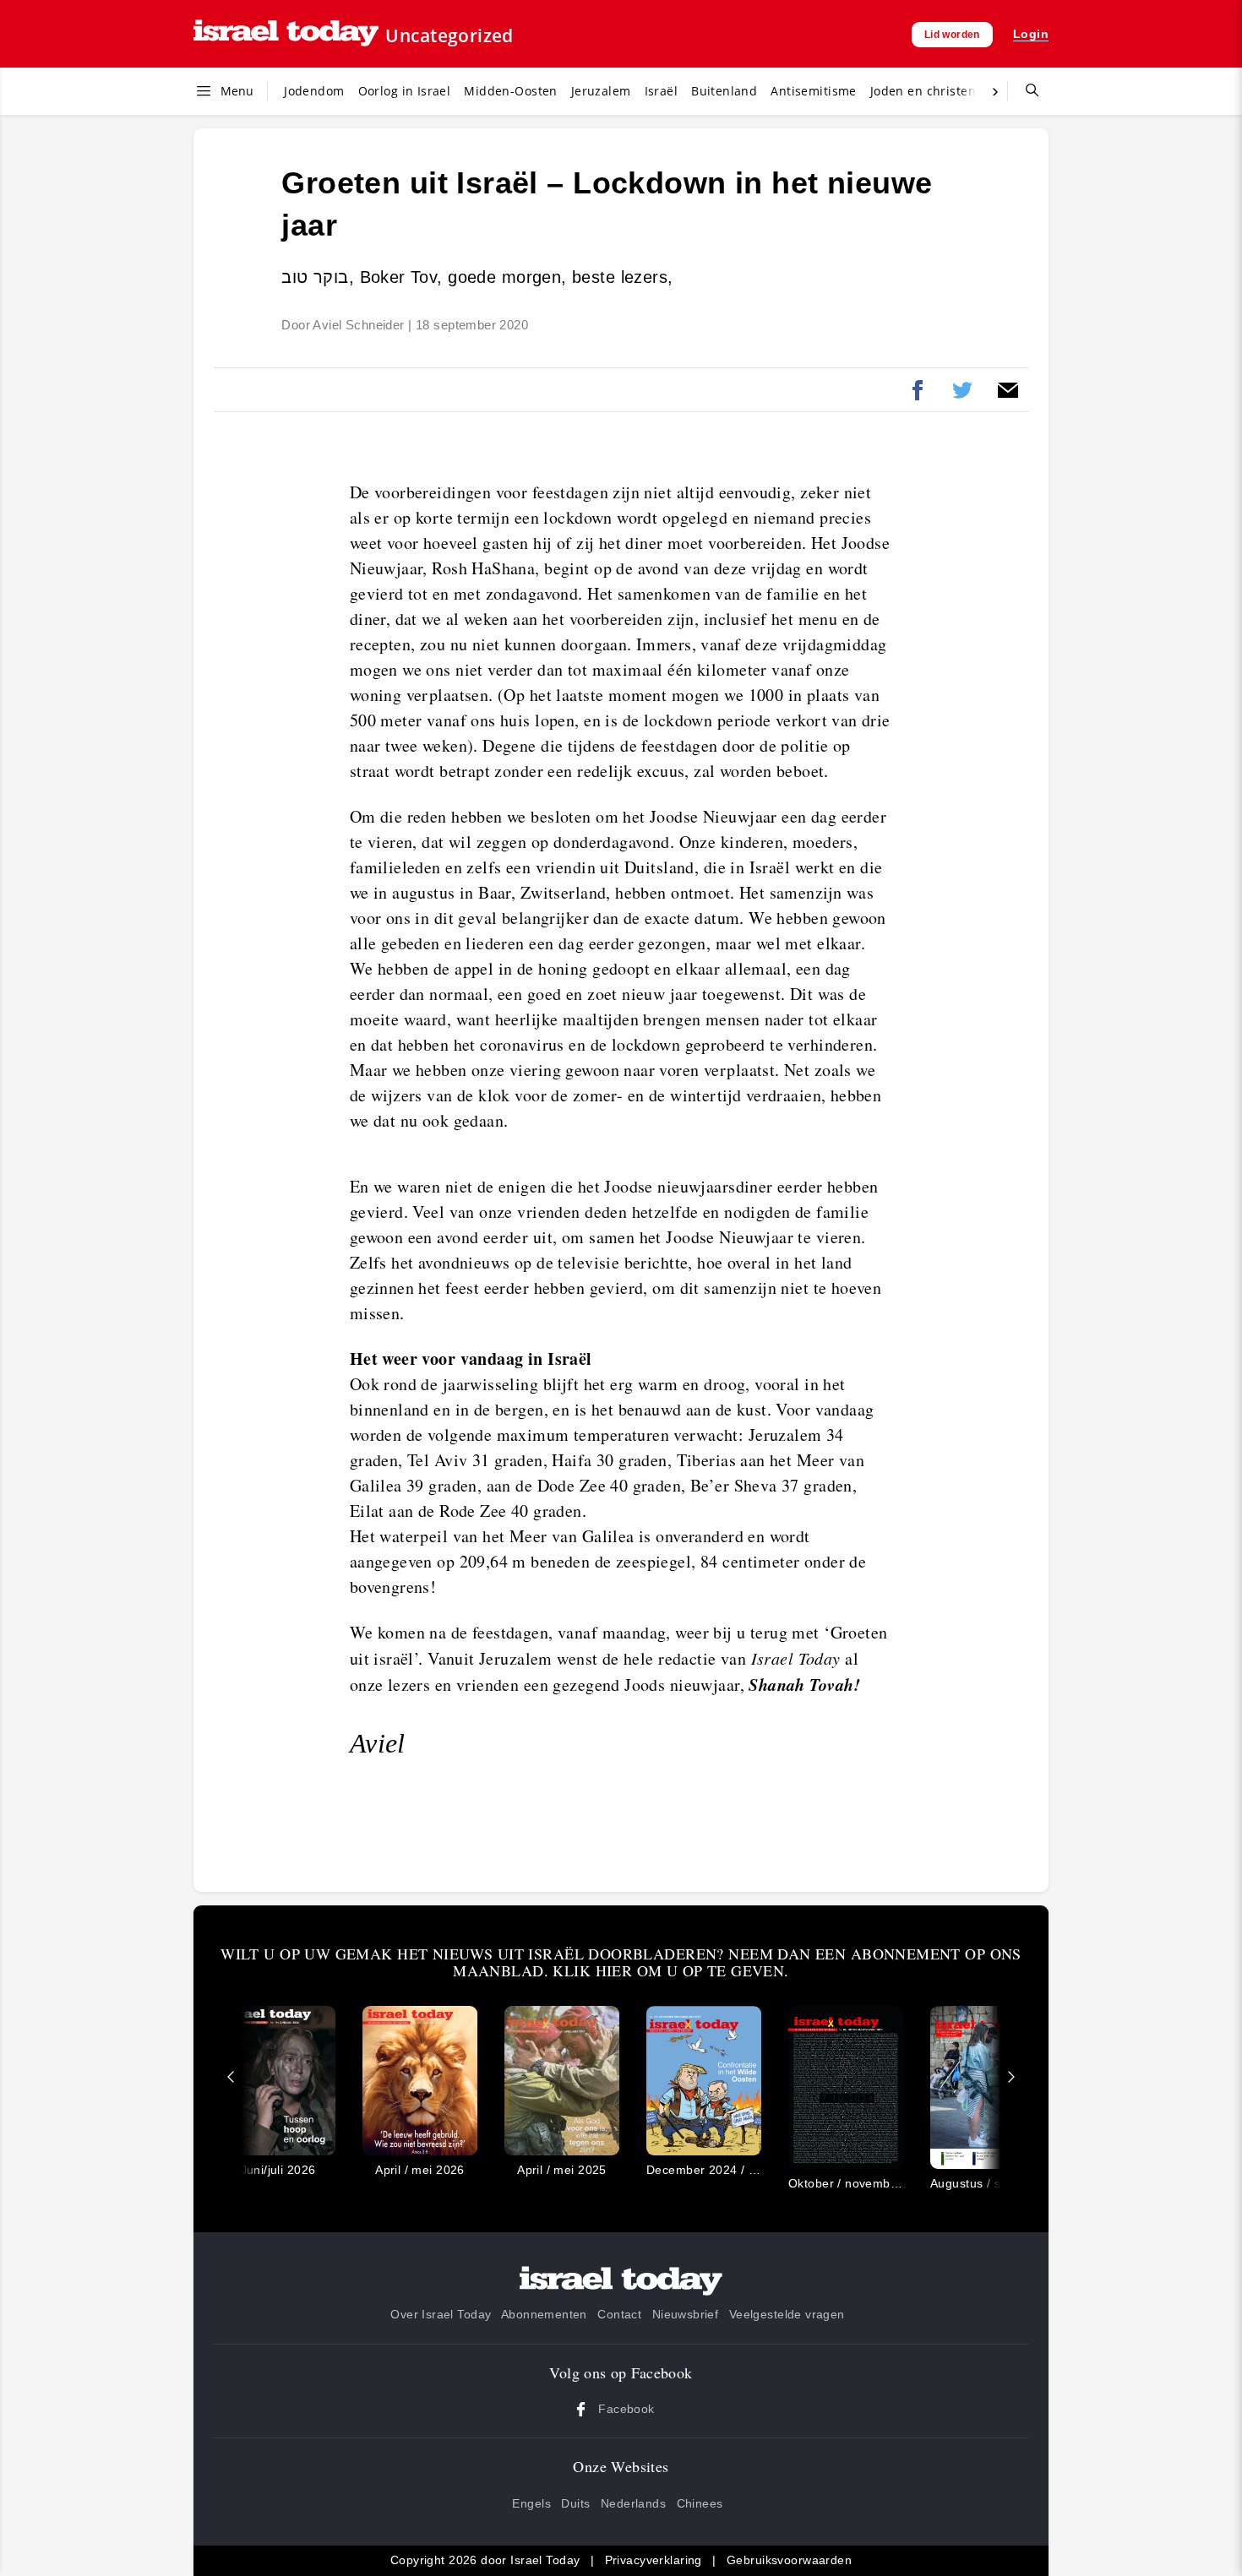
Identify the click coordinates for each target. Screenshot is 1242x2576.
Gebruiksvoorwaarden (789, 2560)
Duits (575, 2503)
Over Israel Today (441, 2314)
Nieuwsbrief (686, 2314)
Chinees (700, 2503)
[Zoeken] (1026, 91)
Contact (619, 2314)
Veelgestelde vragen (787, 2314)
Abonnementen (544, 2314)
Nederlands (633, 2503)
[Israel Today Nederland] (286, 34)
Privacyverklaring (654, 2560)
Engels (531, 2503)
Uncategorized (449, 35)
